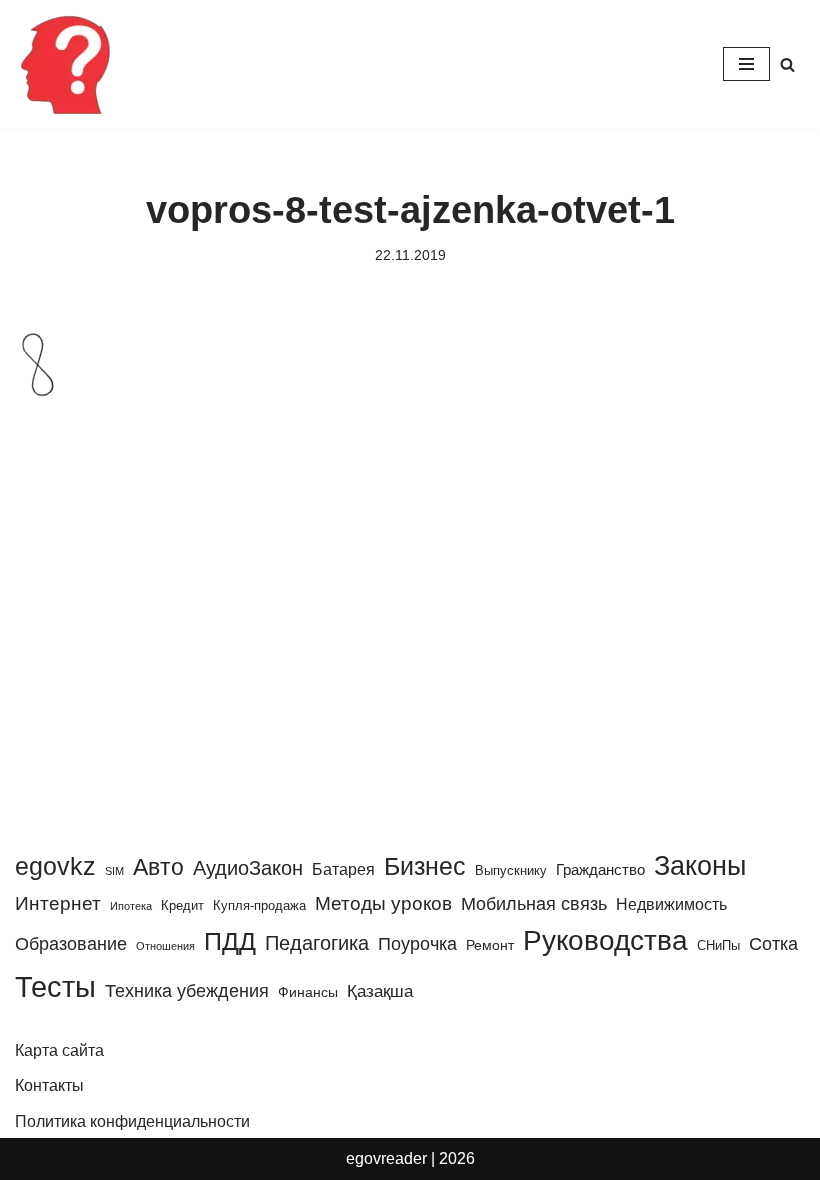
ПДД (230, 941)
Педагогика (317, 943)
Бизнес (425, 866)
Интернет (58, 903)
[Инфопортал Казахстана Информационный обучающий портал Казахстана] (65, 64)
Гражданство (600, 869)
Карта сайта (59, 1050)
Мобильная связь (534, 904)
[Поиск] (787, 64)
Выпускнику (511, 870)
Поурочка (417, 943)
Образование (71, 944)
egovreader (386, 1158)
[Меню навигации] (746, 64)
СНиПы (718, 945)
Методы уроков (383, 903)
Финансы (308, 992)
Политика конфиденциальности (132, 1121)
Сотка (773, 943)
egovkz (55, 866)
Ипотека (131, 906)
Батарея (343, 869)
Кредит (182, 905)
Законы (700, 865)
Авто (158, 867)
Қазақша (380, 991)
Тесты (55, 986)
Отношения (165, 946)
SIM (114, 871)
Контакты (49, 1085)
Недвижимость (671, 904)
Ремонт (490, 945)
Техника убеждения (187, 990)
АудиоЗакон (248, 868)
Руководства (605, 940)
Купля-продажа (259, 905)
